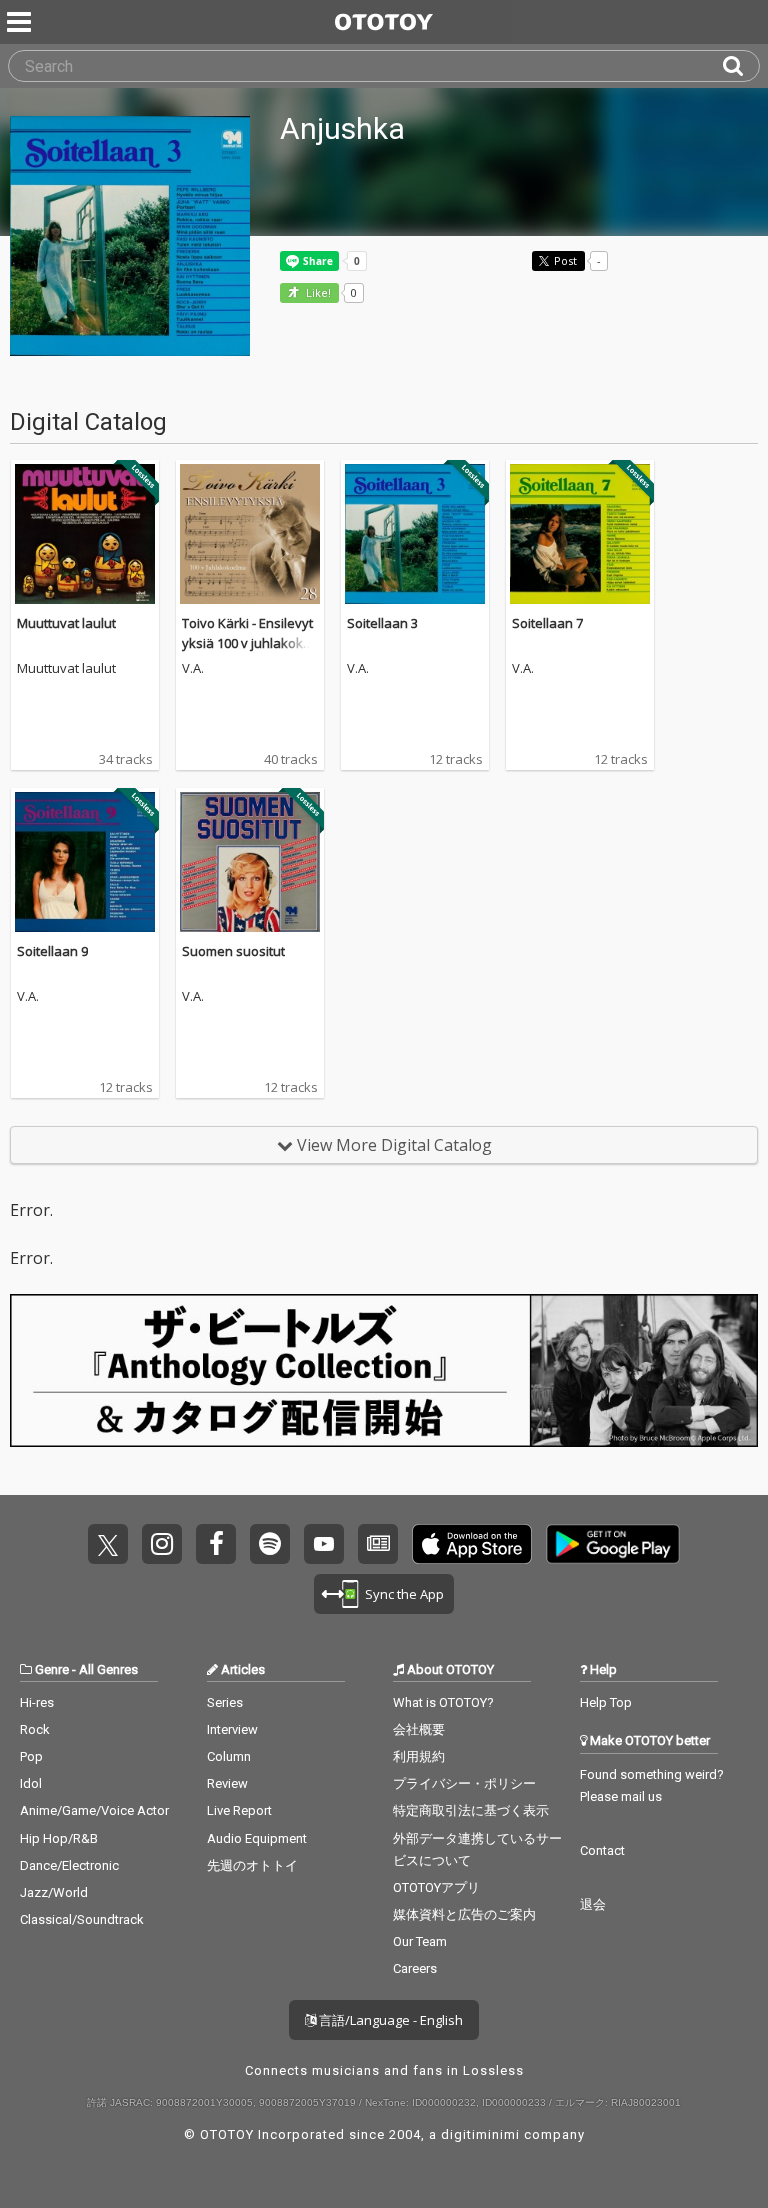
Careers (415, 1968)
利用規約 (419, 1756)
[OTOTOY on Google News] (378, 1544)
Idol (31, 1783)
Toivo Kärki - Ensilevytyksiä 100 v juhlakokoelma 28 (247, 642)
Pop (31, 1756)
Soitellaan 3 (382, 623)
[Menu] (21, 22)
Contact (602, 1850)
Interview (232, 1729)
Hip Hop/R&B (59, 1838)
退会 (593, 1904)
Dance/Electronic (69, 1865)
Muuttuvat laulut (66, 623)
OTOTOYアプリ (436, 1887)
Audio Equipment (257, 1838)
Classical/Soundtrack (82, 1919)
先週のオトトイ (252, 1865)
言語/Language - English (389, 2020)
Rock (35, 1729)
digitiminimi (480, 2134)
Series (225, 1702)
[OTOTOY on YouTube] (324, 1544)
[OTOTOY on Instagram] (162, 1544)
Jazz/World (54, 1892)
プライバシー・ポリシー (464, 1783)
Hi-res (37, 1702)
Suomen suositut (233, 951)
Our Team (420, 1941)
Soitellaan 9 (52, 951)
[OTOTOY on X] (108, 1544)
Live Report (239, 1810)
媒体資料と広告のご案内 (464, 1914)
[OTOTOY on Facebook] (216, 1544)
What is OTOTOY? (443, 1702)
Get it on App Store (472, 1544)
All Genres (108, 1669)
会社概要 (419, 1729)
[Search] (741, 66)
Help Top (606, 1702)
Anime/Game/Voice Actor (94, 1810)
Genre (52, 1669)
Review (227, 1783)
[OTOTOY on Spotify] (270, 1544)
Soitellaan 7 (547, 623)
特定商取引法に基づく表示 (471, 1810)
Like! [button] (317, 293)
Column (229, 1756)
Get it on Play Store (613, 1544)
